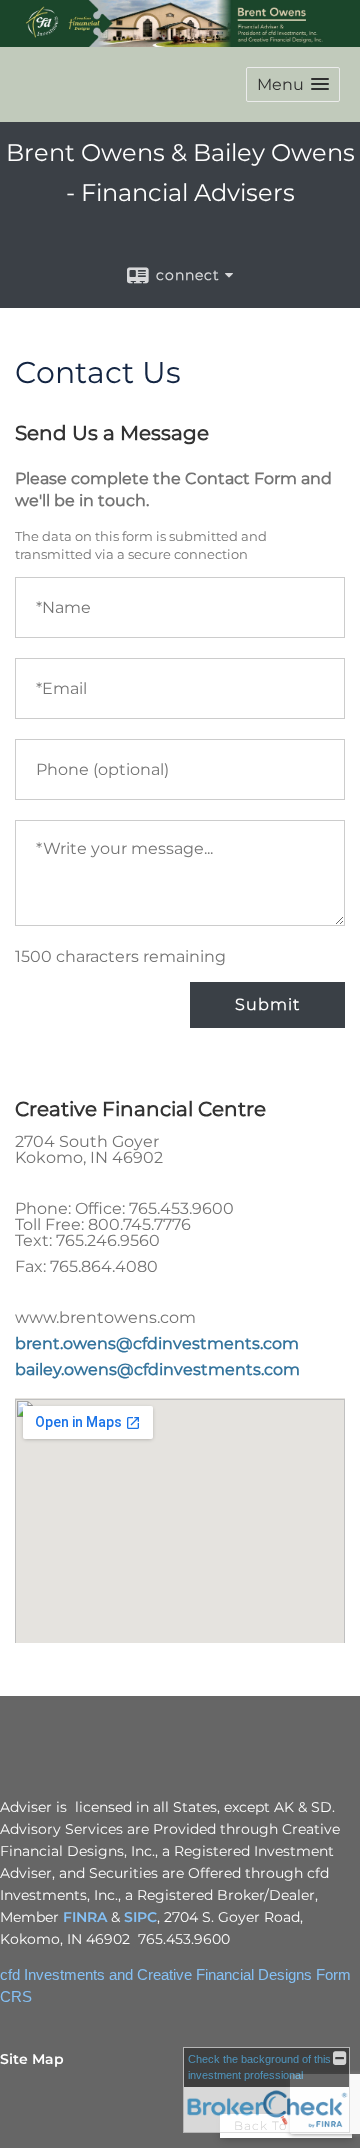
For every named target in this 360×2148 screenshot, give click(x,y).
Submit (267, 1004)
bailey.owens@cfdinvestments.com (157, 1369)
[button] (293, 84)
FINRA (85, 1917)
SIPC (140, 1917)
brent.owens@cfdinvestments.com (157, 1343)
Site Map (32, 2059)
